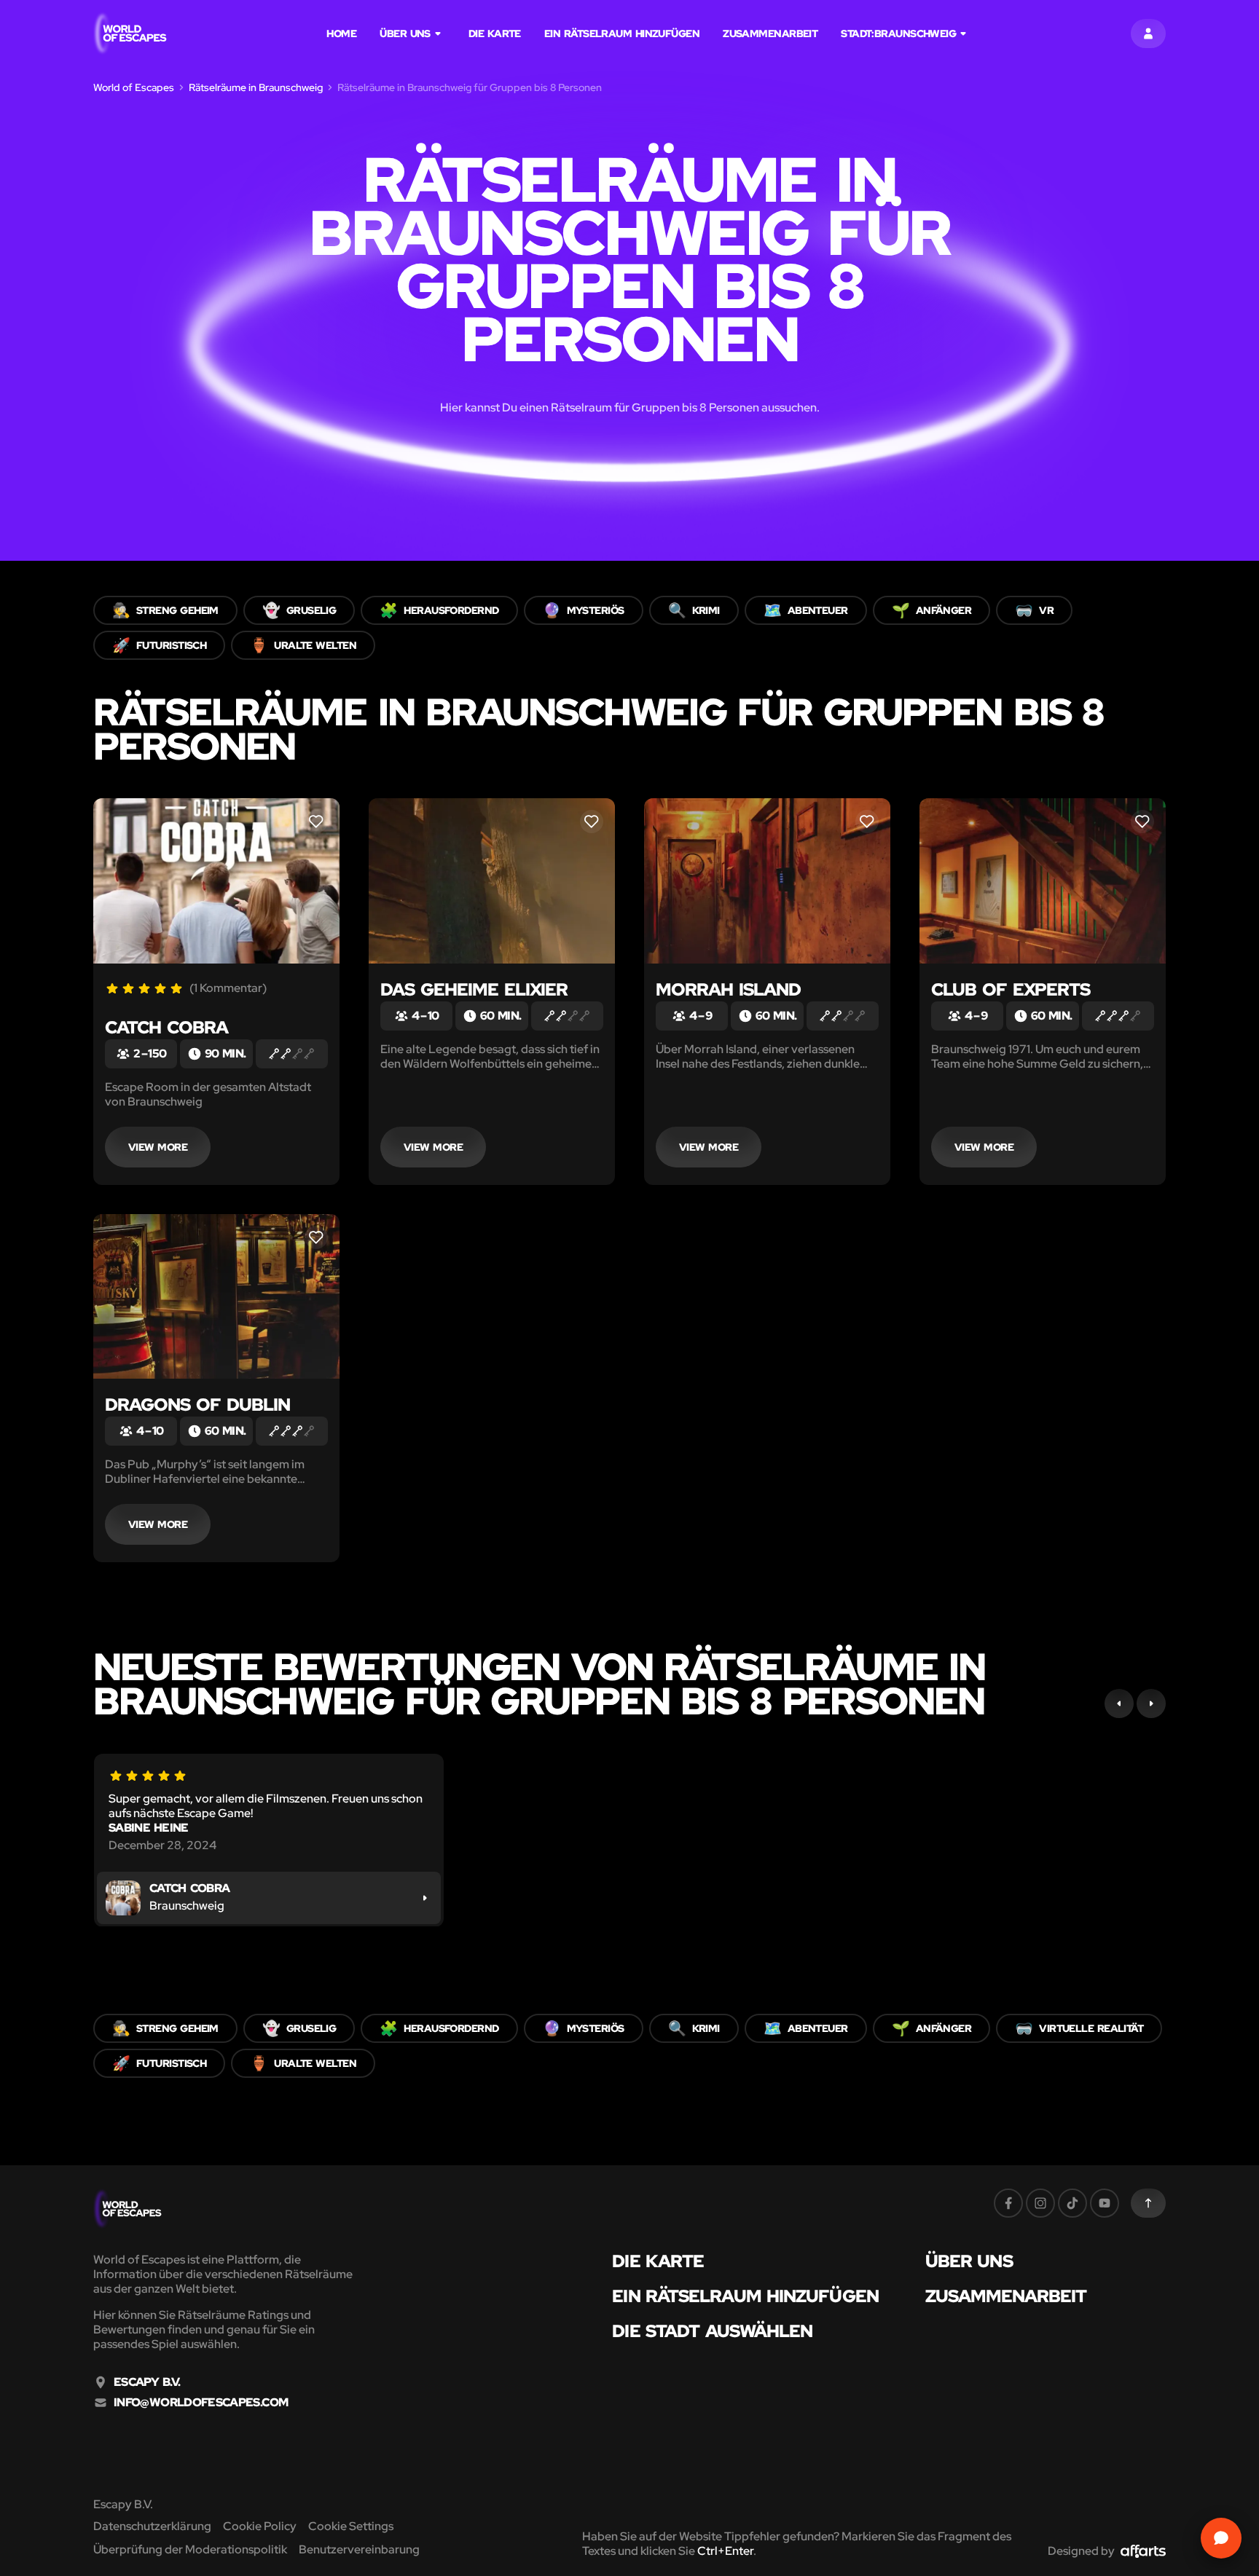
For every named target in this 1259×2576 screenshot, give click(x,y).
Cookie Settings (351, 2526)
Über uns (405, 34)
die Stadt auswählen (712, 2331)
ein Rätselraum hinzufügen (622, 34)
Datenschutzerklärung (152, 2526)
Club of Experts (1011, 989)
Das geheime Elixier (474, 989)
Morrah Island (728, 989)
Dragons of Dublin (197, 1405)
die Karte (495, 34)
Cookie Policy (260, 2526)
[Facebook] (1008, 2203)
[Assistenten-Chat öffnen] (1221, 2538)
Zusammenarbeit (770, 34)
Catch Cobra (166, 1027)
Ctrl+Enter (725, 2551)
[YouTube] (1105, 2203)
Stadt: (898, 34)
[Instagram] (1040, 2203)
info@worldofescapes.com (201, 2403)
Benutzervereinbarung (359, 2549)
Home (341, 34)
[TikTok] (1072, 2203)
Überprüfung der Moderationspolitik (190, 2549)
